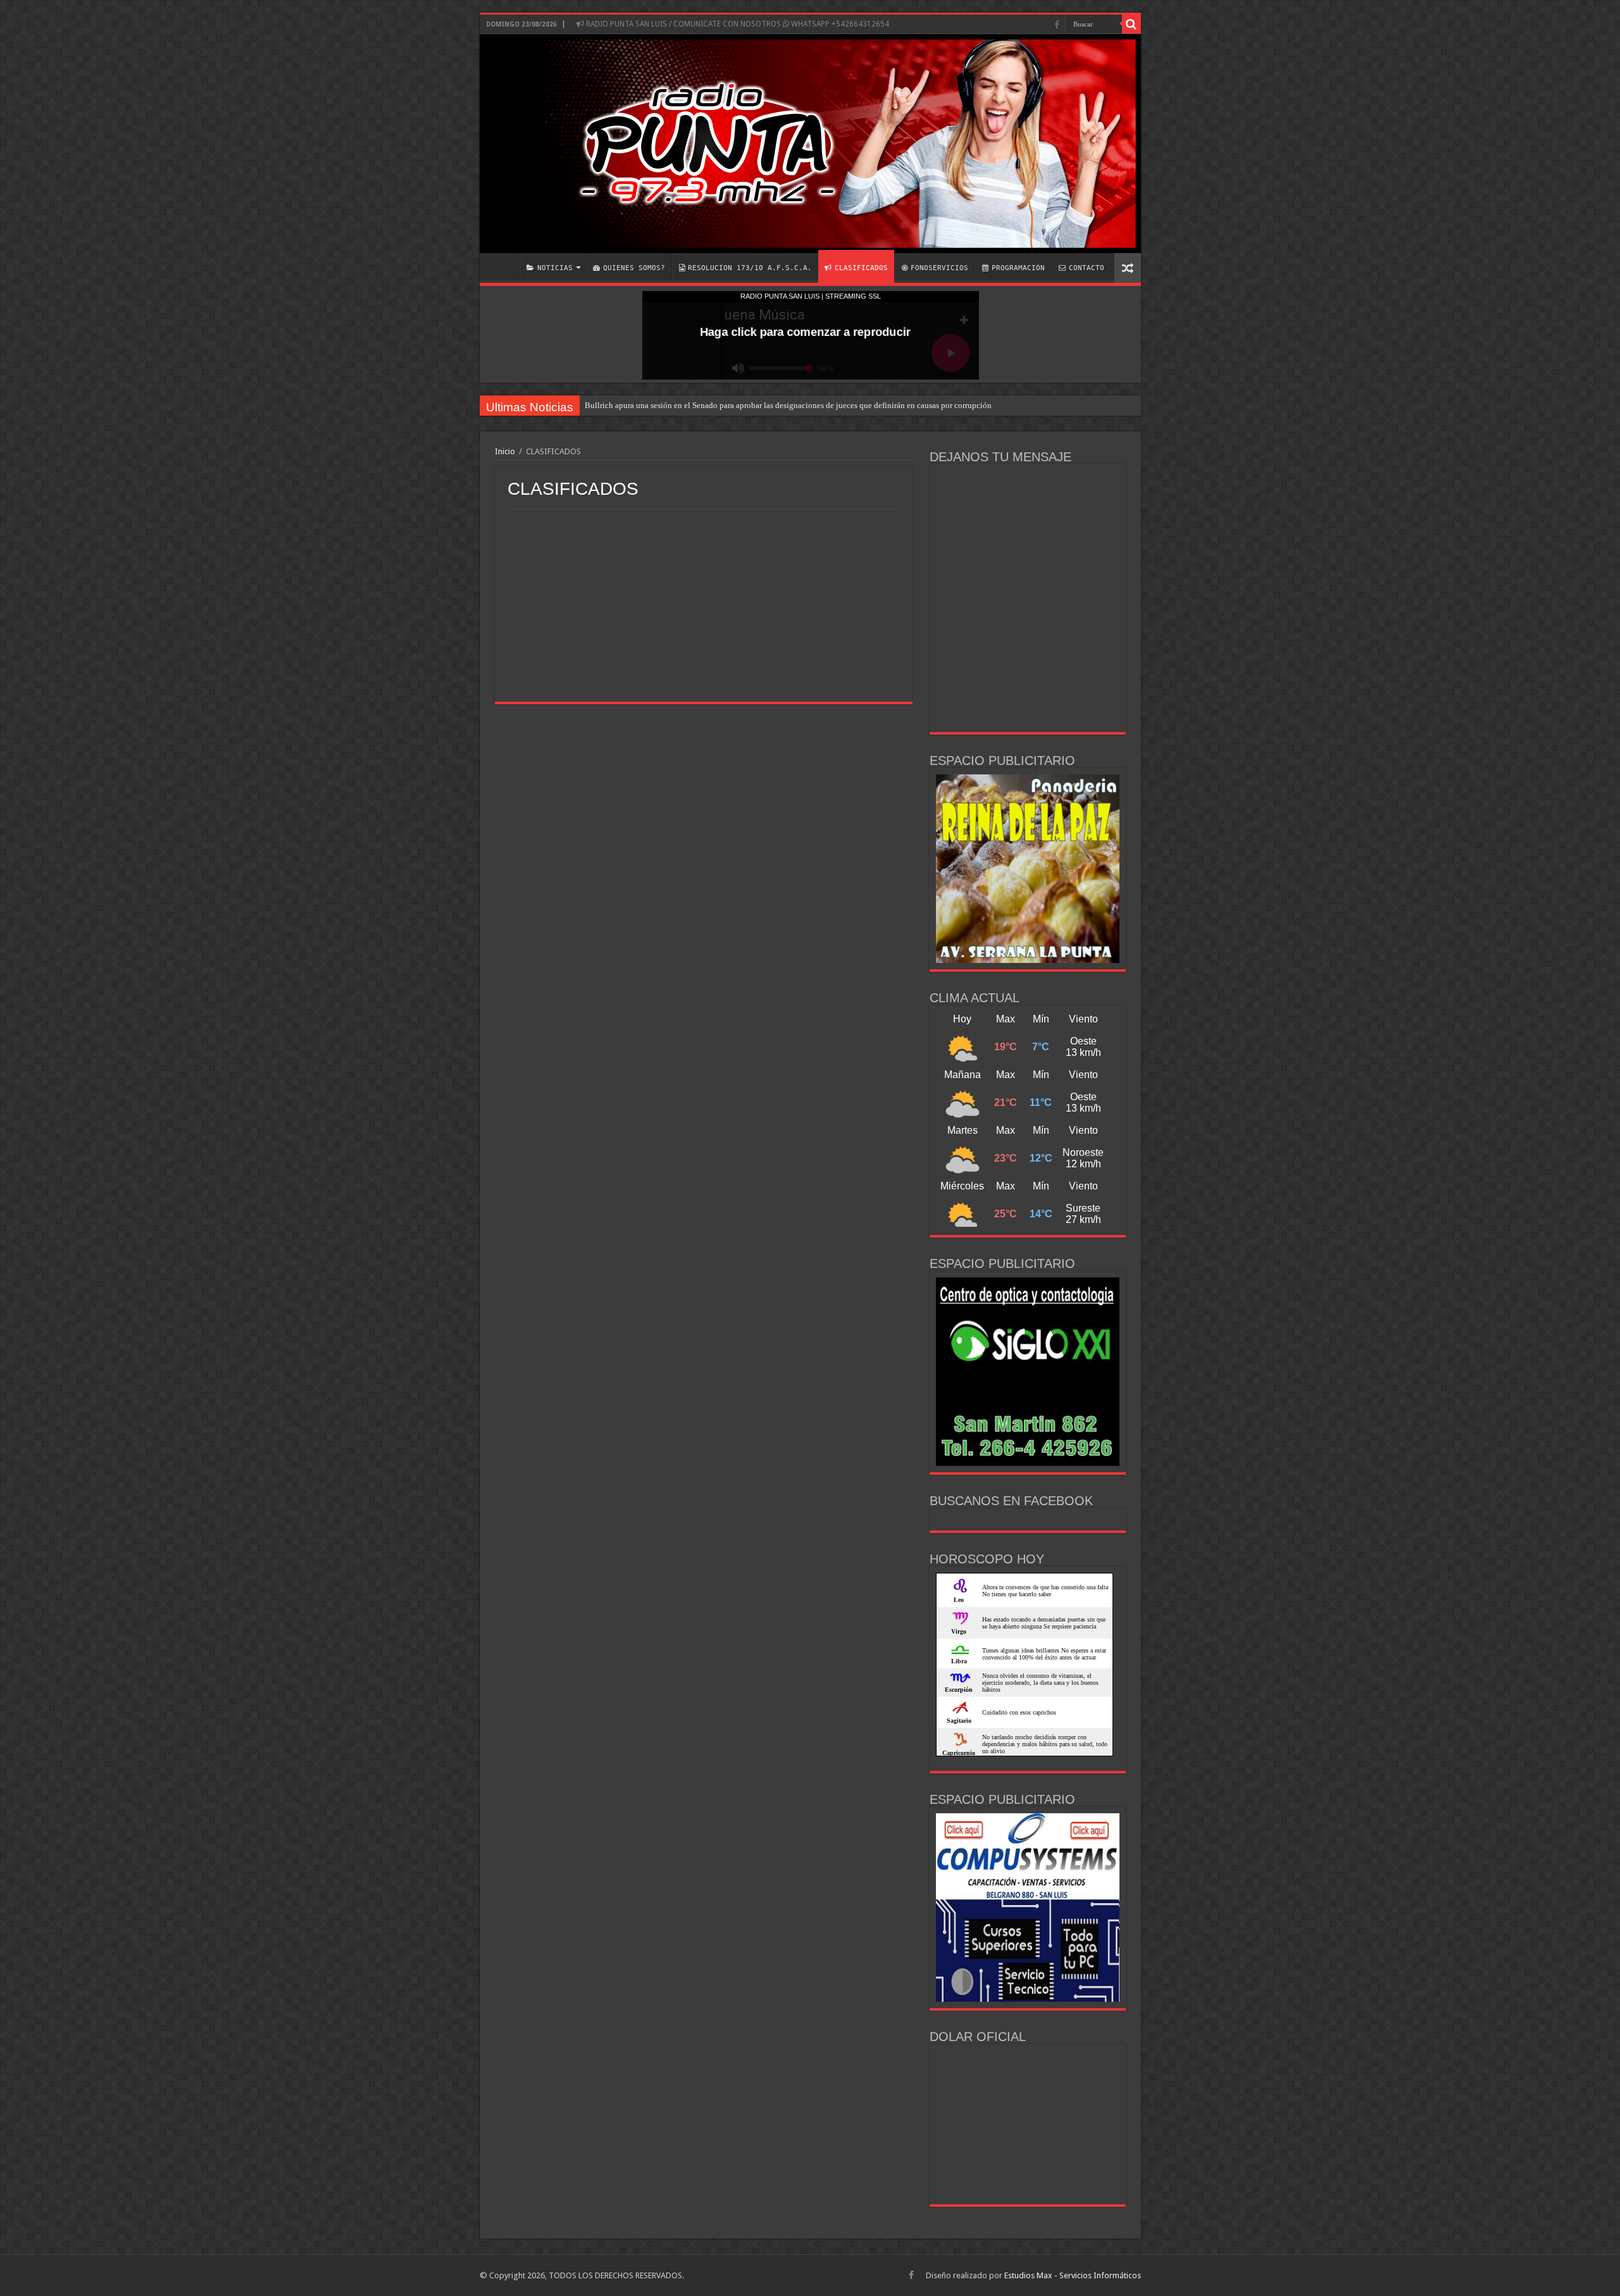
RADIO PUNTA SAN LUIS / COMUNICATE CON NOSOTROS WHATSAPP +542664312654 (737, 24)
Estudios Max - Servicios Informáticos (1073, 2275)
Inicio (505, 451)
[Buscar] (1131, 24)
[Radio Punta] (810, 144)
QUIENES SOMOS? (634, 268)
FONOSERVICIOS (939, 268)
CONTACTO (1087, 268)
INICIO (502, 266)
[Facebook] (1057, 25)
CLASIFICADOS (861, 268)
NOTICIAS (555, 268)
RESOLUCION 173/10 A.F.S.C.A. (750, 268)
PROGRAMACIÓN (1018, 268)
